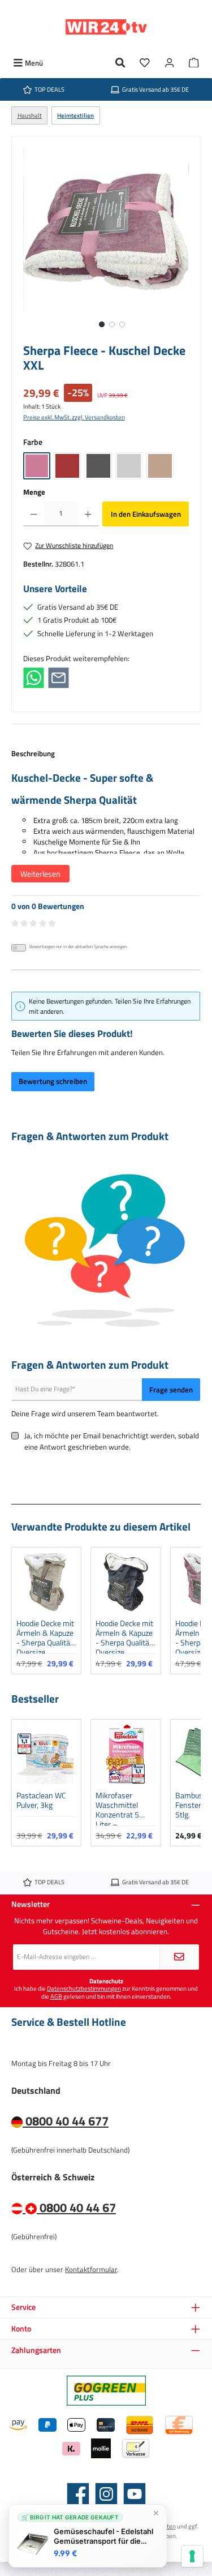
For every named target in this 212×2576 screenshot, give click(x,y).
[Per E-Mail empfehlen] (59, 677)
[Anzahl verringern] (34, 514)
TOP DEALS (49, 89)
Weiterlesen (40, 874)
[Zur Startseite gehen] (106, 27)
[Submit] (179, 1957)
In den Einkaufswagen (146, 514)
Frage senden (171, 1390)
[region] (106, 242)
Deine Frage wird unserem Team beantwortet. (85, 1414)
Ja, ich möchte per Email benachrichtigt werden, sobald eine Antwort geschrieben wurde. (112, 1441)
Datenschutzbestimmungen (84, 1988)
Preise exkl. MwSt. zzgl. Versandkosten (74, 417)
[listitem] (46, 1611)
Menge (34, 492)
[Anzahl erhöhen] (88, 514)
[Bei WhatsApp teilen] (34, 677)
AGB (56, 1996)
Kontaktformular (91, 2269)
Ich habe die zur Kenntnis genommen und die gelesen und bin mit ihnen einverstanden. (106, 1992)
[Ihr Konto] (170, 63)
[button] (23, 1610)
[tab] (106, 822)
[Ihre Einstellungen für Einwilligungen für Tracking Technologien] (192, 2556)
